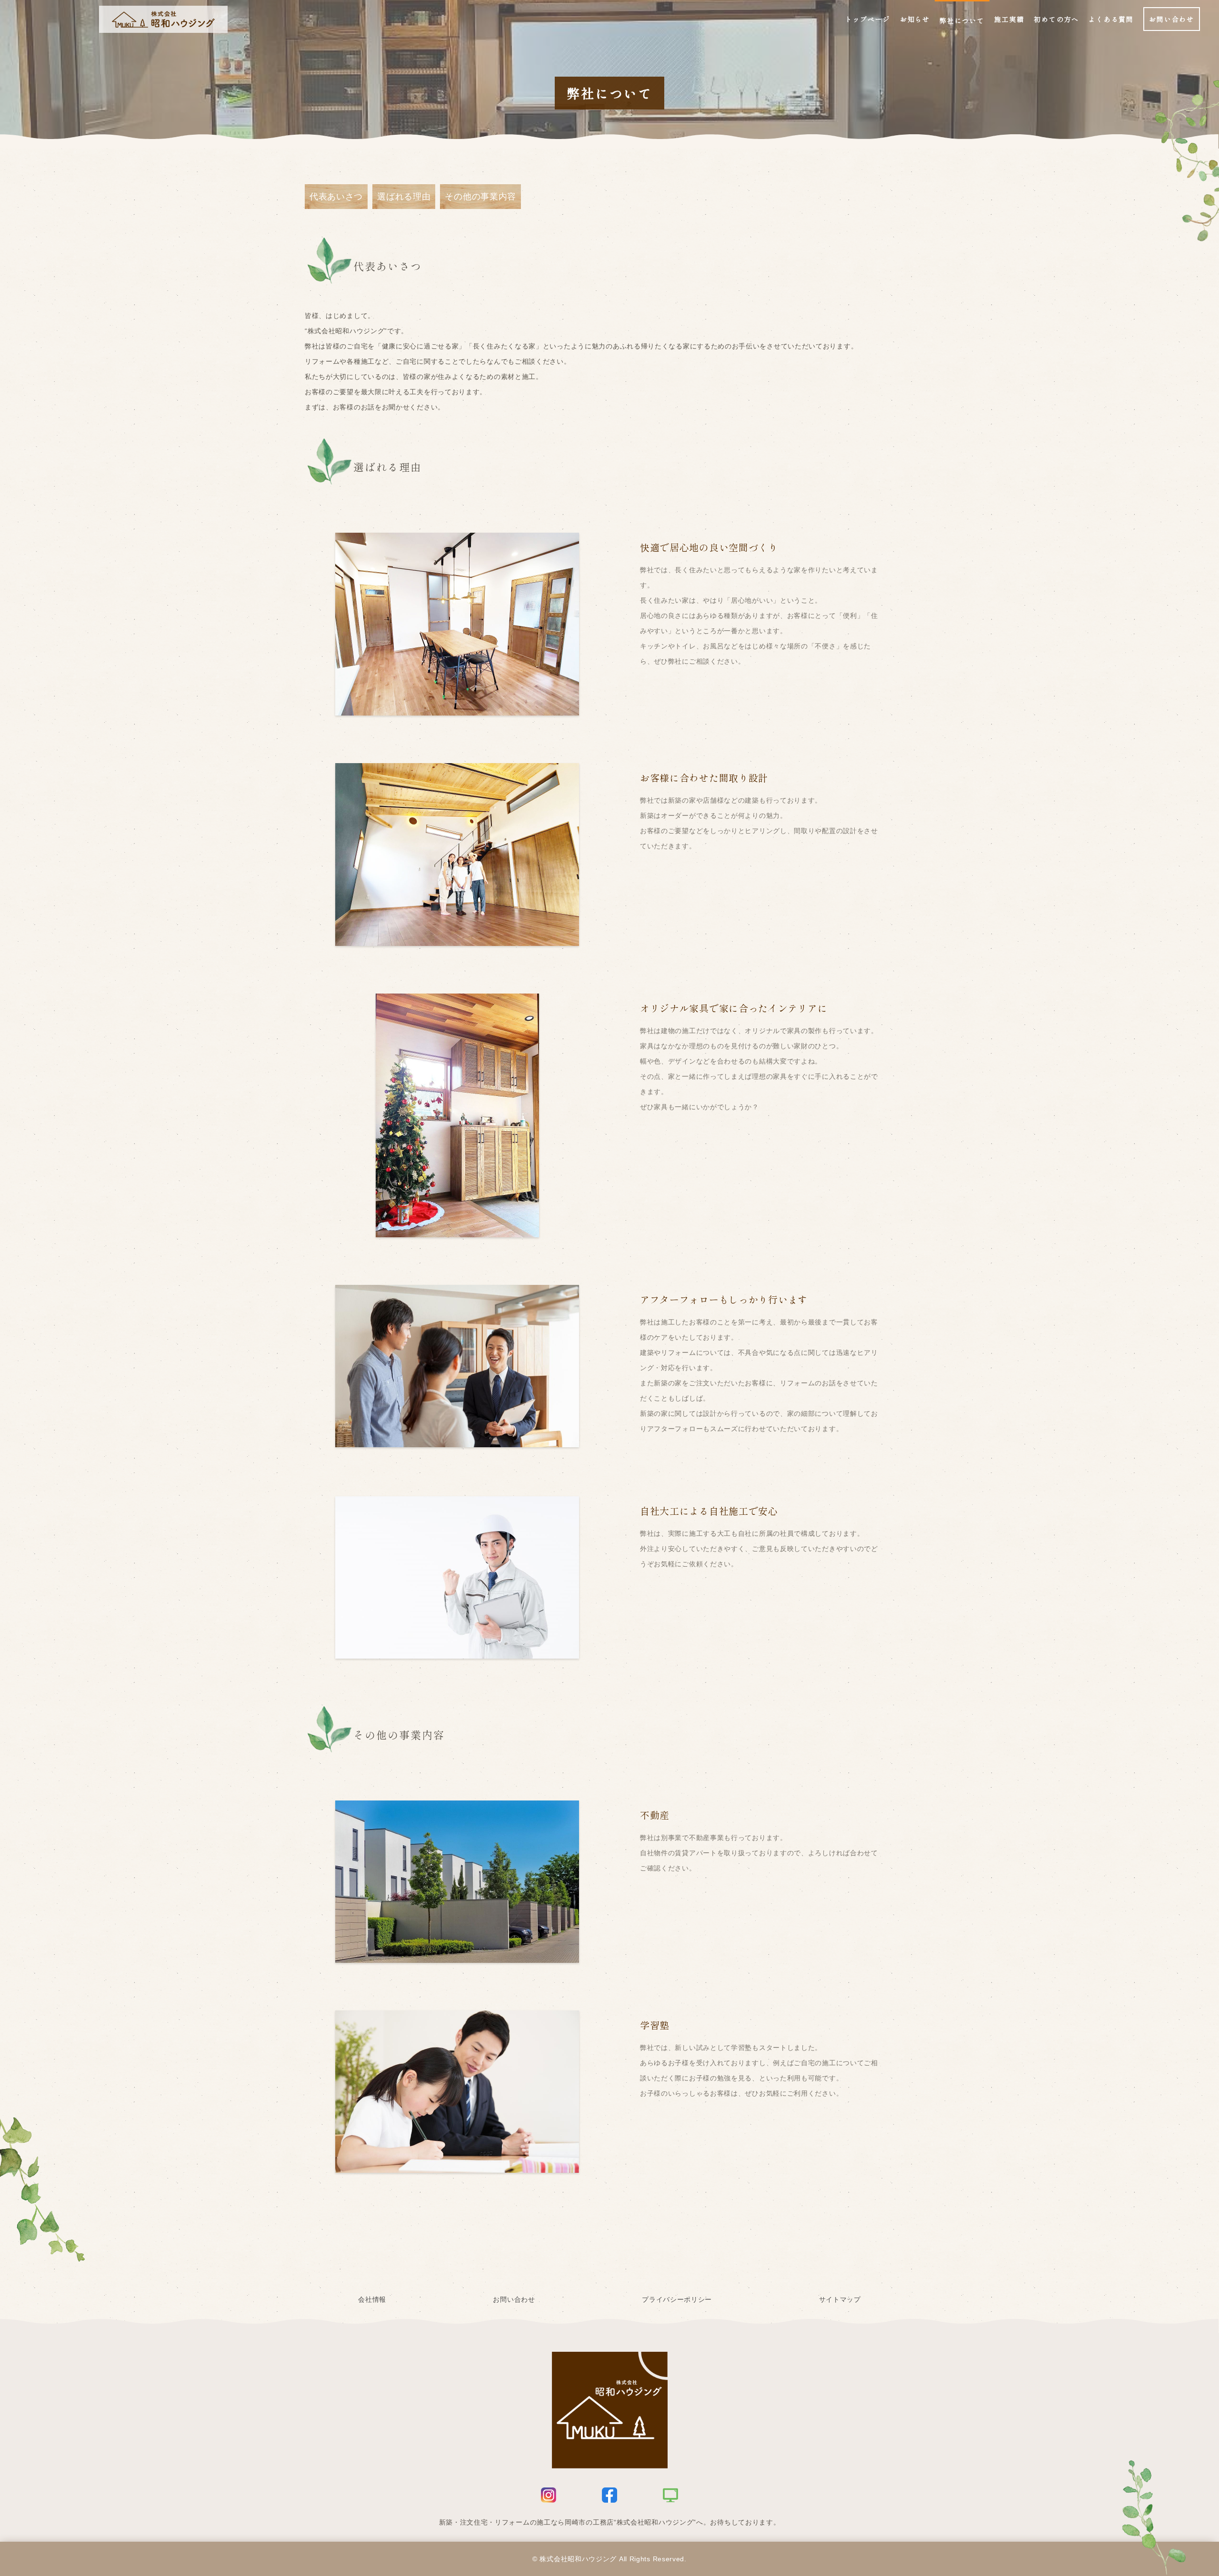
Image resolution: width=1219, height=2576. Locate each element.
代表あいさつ (336, 197)
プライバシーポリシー (677, 2299)
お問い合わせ (514, 2299)
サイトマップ (840, 2299)
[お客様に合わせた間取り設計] (457, 938)
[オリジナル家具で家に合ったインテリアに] (457, 1230)
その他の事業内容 (480, 197)
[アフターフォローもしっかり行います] (457, 1440)
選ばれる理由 (404, 197)
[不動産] (457, 1955)
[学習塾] (457, 2165)
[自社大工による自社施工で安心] (457, 1651)
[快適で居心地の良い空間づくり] (457, 708)
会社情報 (372, 2299)
